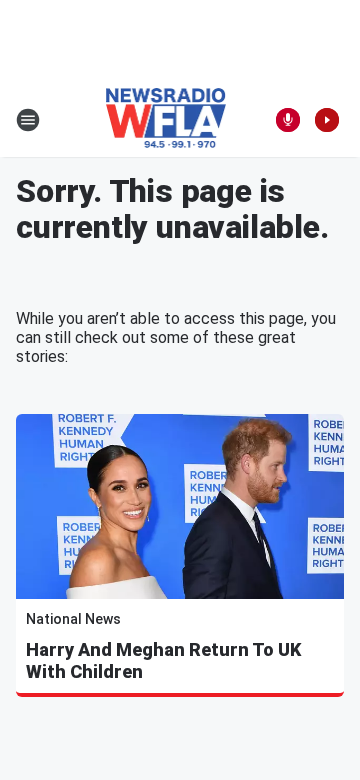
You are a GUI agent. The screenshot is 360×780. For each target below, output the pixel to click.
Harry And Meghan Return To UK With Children (163, 660)
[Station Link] (166, 120)
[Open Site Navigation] (28, 120)
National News (73, 619)
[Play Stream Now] (327, 120)
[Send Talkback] (288, 120)
